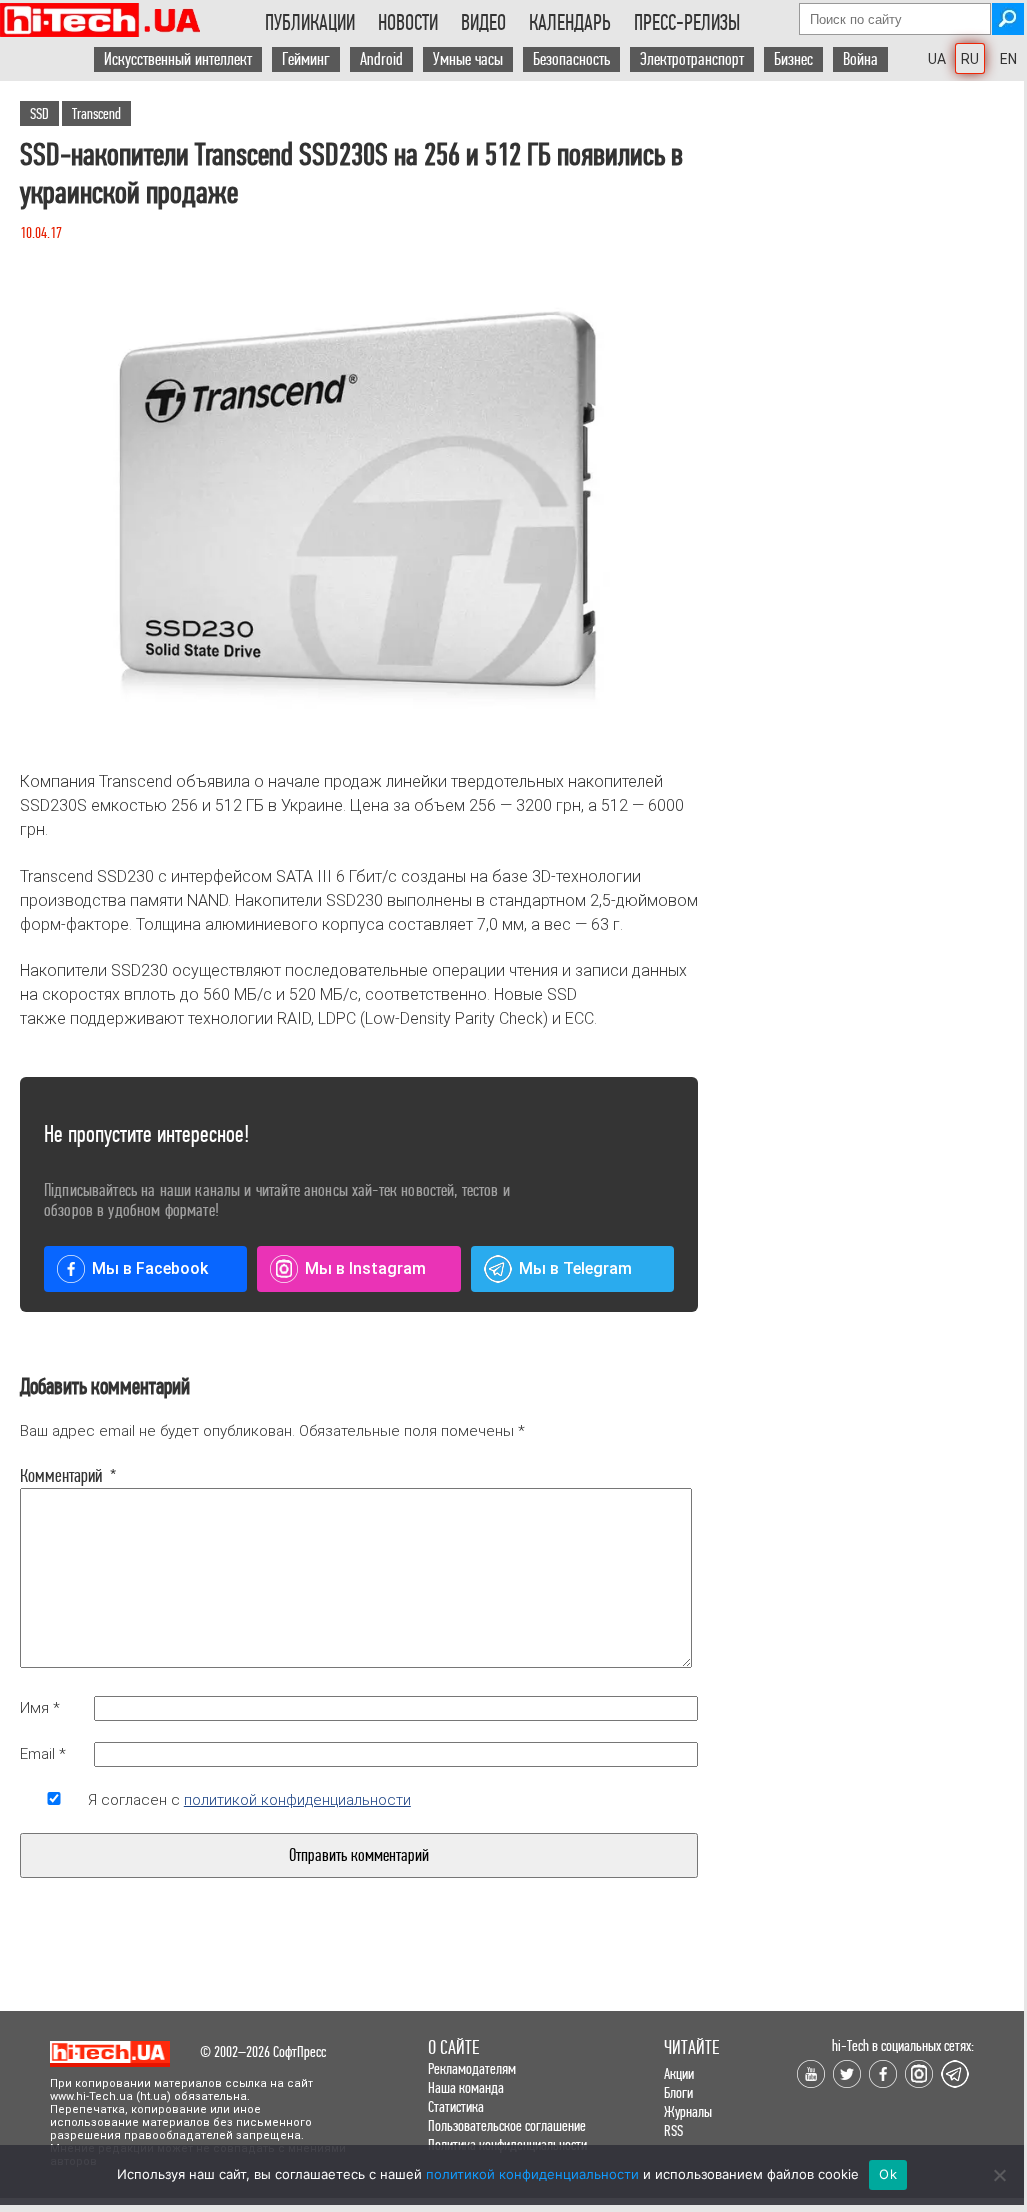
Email (43, 1754)
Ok (888, 2174)
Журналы (688, 2111)
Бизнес (793, 59)
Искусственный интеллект (178, 59)
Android (381, 59)
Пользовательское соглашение (507, 2125)
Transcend (96, 113)
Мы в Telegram (575, 1268)
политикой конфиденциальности (297, 1800)
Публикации (310, 23)
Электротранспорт (692, 59)
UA (937, 59)
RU (970, 59)
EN (1008, 59)
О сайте (453, 2047)
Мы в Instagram (365, 1268)
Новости (408, 23)
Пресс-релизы (687, 23)
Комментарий (54, 1476)
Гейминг (306, 59)
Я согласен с (249, 1800)
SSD (39, 113)
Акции (679, 2073)
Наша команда (466, 2087)
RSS (673, 2130)
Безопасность (571, 59)
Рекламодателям (472, 2068)
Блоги (678, 2092)
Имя (40, 1708)
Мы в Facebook (150, 1268)
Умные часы (468, 59)
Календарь (570, 23)
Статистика (456, 2106)
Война (860, 59)
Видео (483, 23)
